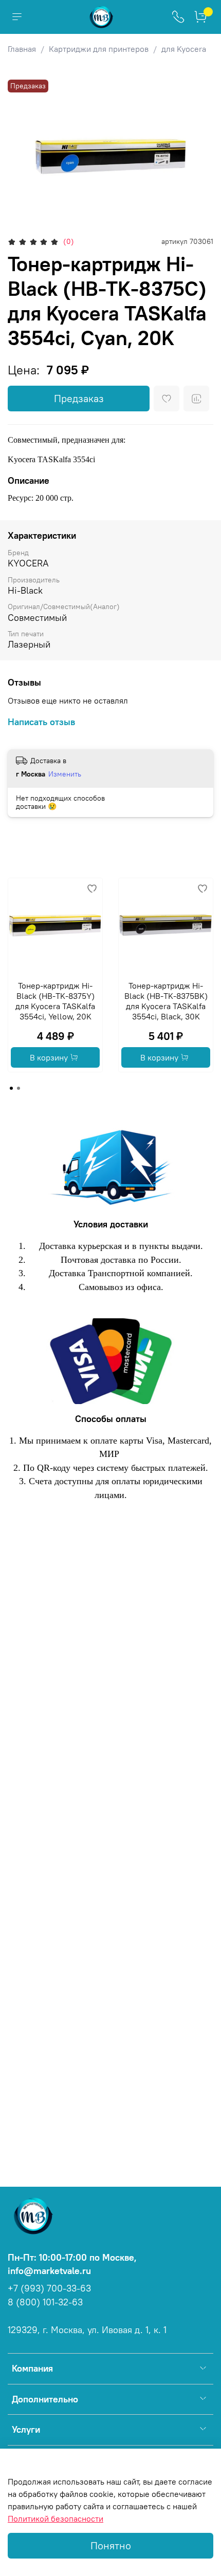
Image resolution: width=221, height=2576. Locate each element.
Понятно (111, 2545)
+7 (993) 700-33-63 (49, 2288)
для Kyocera (184, 49)
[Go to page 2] (19, 1088)
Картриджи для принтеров (99, 49)
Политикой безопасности (56, 2518)
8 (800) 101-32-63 (45, 2302)
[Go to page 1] (11, 1088)
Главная (22, 49)
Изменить (65, 774)
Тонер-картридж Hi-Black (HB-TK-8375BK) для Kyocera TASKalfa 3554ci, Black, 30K (166, 1001)
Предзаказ (79, 398)
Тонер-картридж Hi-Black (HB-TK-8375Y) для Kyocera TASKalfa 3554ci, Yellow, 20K (55, 1001)
